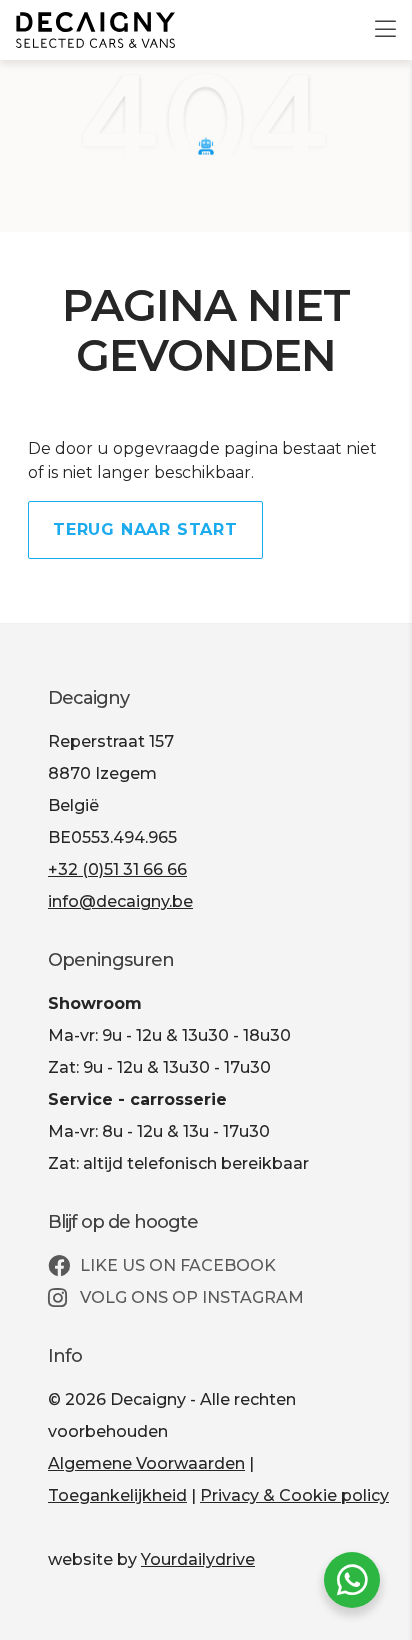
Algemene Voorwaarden (146, 1463)
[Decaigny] (95, 30)
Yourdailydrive (198, 1559)
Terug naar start (145, 529)
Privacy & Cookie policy (294, 1495)
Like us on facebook (176, 1265)
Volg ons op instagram (190, 1297)
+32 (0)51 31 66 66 (117, 869)
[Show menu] (375, 16)
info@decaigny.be (120, 901)
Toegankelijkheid (117, 1495)
